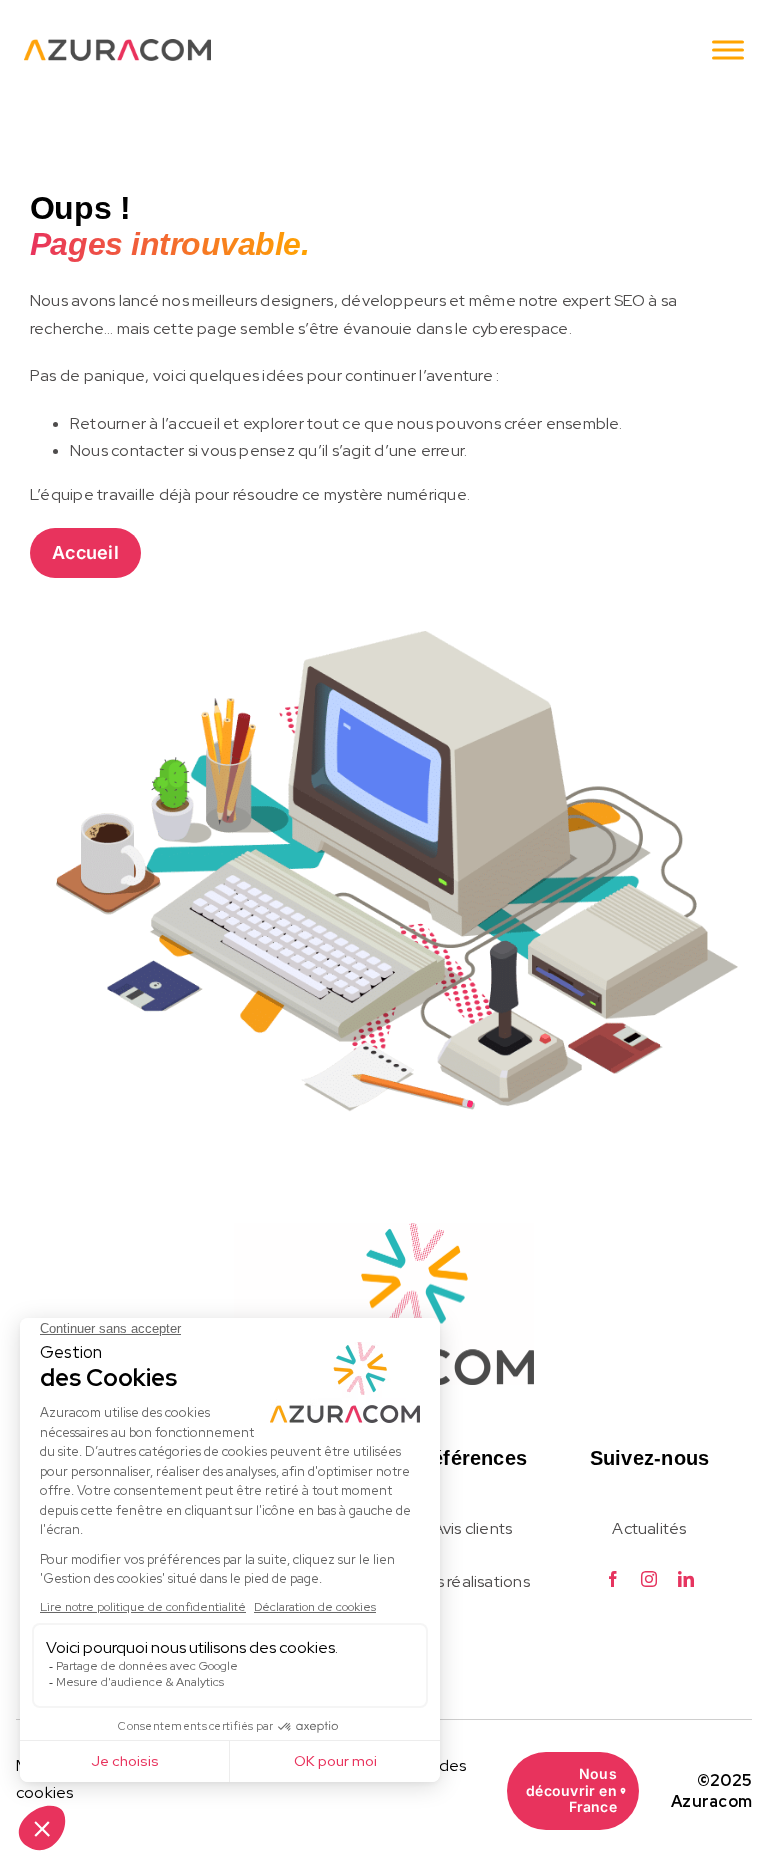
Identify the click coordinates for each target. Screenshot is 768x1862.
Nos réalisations (472, 1581)
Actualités (649, 1528)
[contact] (117, 47)
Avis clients (473, 1528)
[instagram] (649, 1579)
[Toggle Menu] (728, 49)
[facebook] (613, 1579)
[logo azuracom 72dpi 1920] (384, 1231)
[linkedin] (686, 1579)
